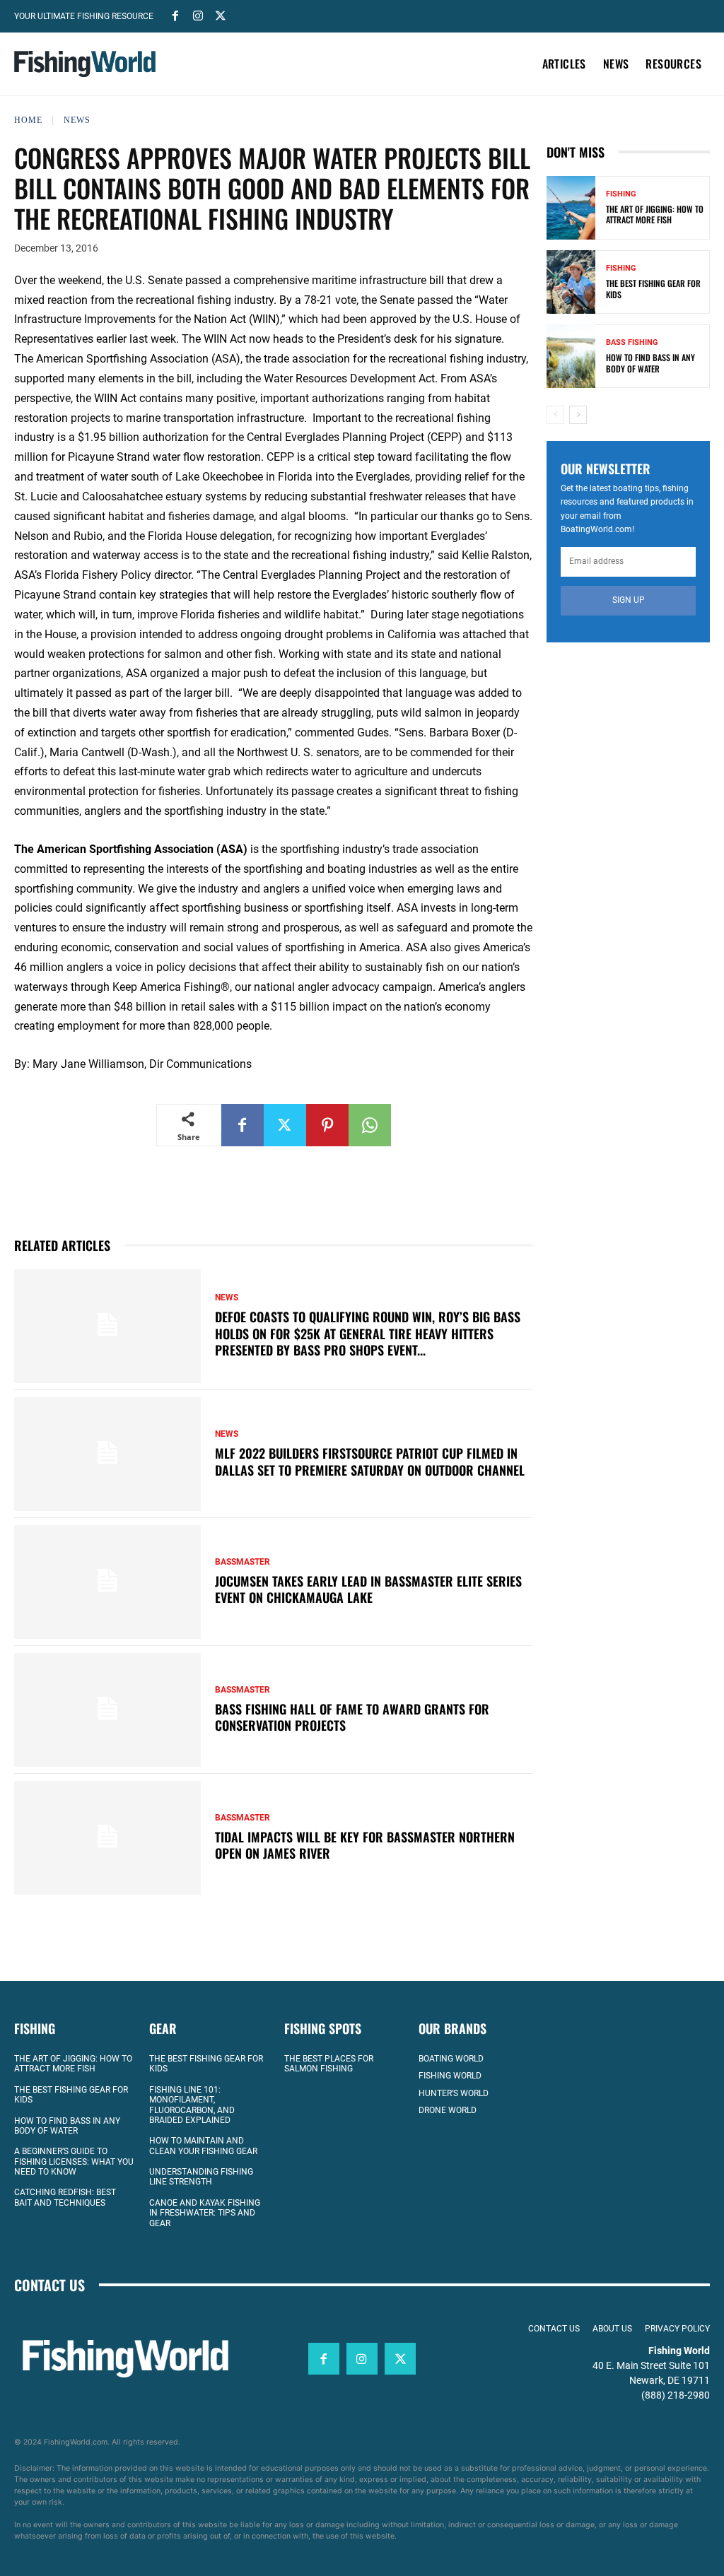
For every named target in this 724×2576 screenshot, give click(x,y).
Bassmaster (243, 1562)
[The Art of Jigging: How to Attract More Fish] (571, 208)
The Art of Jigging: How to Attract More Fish (655, 214)
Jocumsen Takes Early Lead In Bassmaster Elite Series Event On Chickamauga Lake (368, 1589)
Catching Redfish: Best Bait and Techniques (65, 2197)
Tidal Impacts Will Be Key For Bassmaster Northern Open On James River (365, 1845)
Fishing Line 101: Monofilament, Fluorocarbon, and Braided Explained (192, 2105)
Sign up (629, 600)
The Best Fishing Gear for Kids (653, 289)
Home (28, 120)
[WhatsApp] (370, 1125)
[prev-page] (555, 415)
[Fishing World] (85, 64)
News (77, 120)
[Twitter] (221, 15)
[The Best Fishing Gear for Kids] (571, 282)
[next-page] (578, 415)
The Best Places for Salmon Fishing (329, 2064)
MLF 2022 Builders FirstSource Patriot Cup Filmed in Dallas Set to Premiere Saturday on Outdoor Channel (370, 1461)
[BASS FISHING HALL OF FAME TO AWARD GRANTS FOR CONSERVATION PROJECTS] (107, 1710)
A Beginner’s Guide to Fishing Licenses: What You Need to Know (74, 2162)
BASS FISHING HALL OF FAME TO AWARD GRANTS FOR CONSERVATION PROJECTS (352, 1717)
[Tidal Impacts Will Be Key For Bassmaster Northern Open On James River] (107, 1838)
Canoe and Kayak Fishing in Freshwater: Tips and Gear (205, 2213)
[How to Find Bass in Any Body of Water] (571, 356)
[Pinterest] (327, 1125)
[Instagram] (198, 15)
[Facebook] (175, 15)
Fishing (621, 194)
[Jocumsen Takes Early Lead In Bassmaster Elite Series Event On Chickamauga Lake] (107, 1582)
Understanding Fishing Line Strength (201, 2177)
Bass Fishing (632, 342)
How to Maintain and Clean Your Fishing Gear (203, 2146)
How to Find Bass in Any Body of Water (650, 363)
